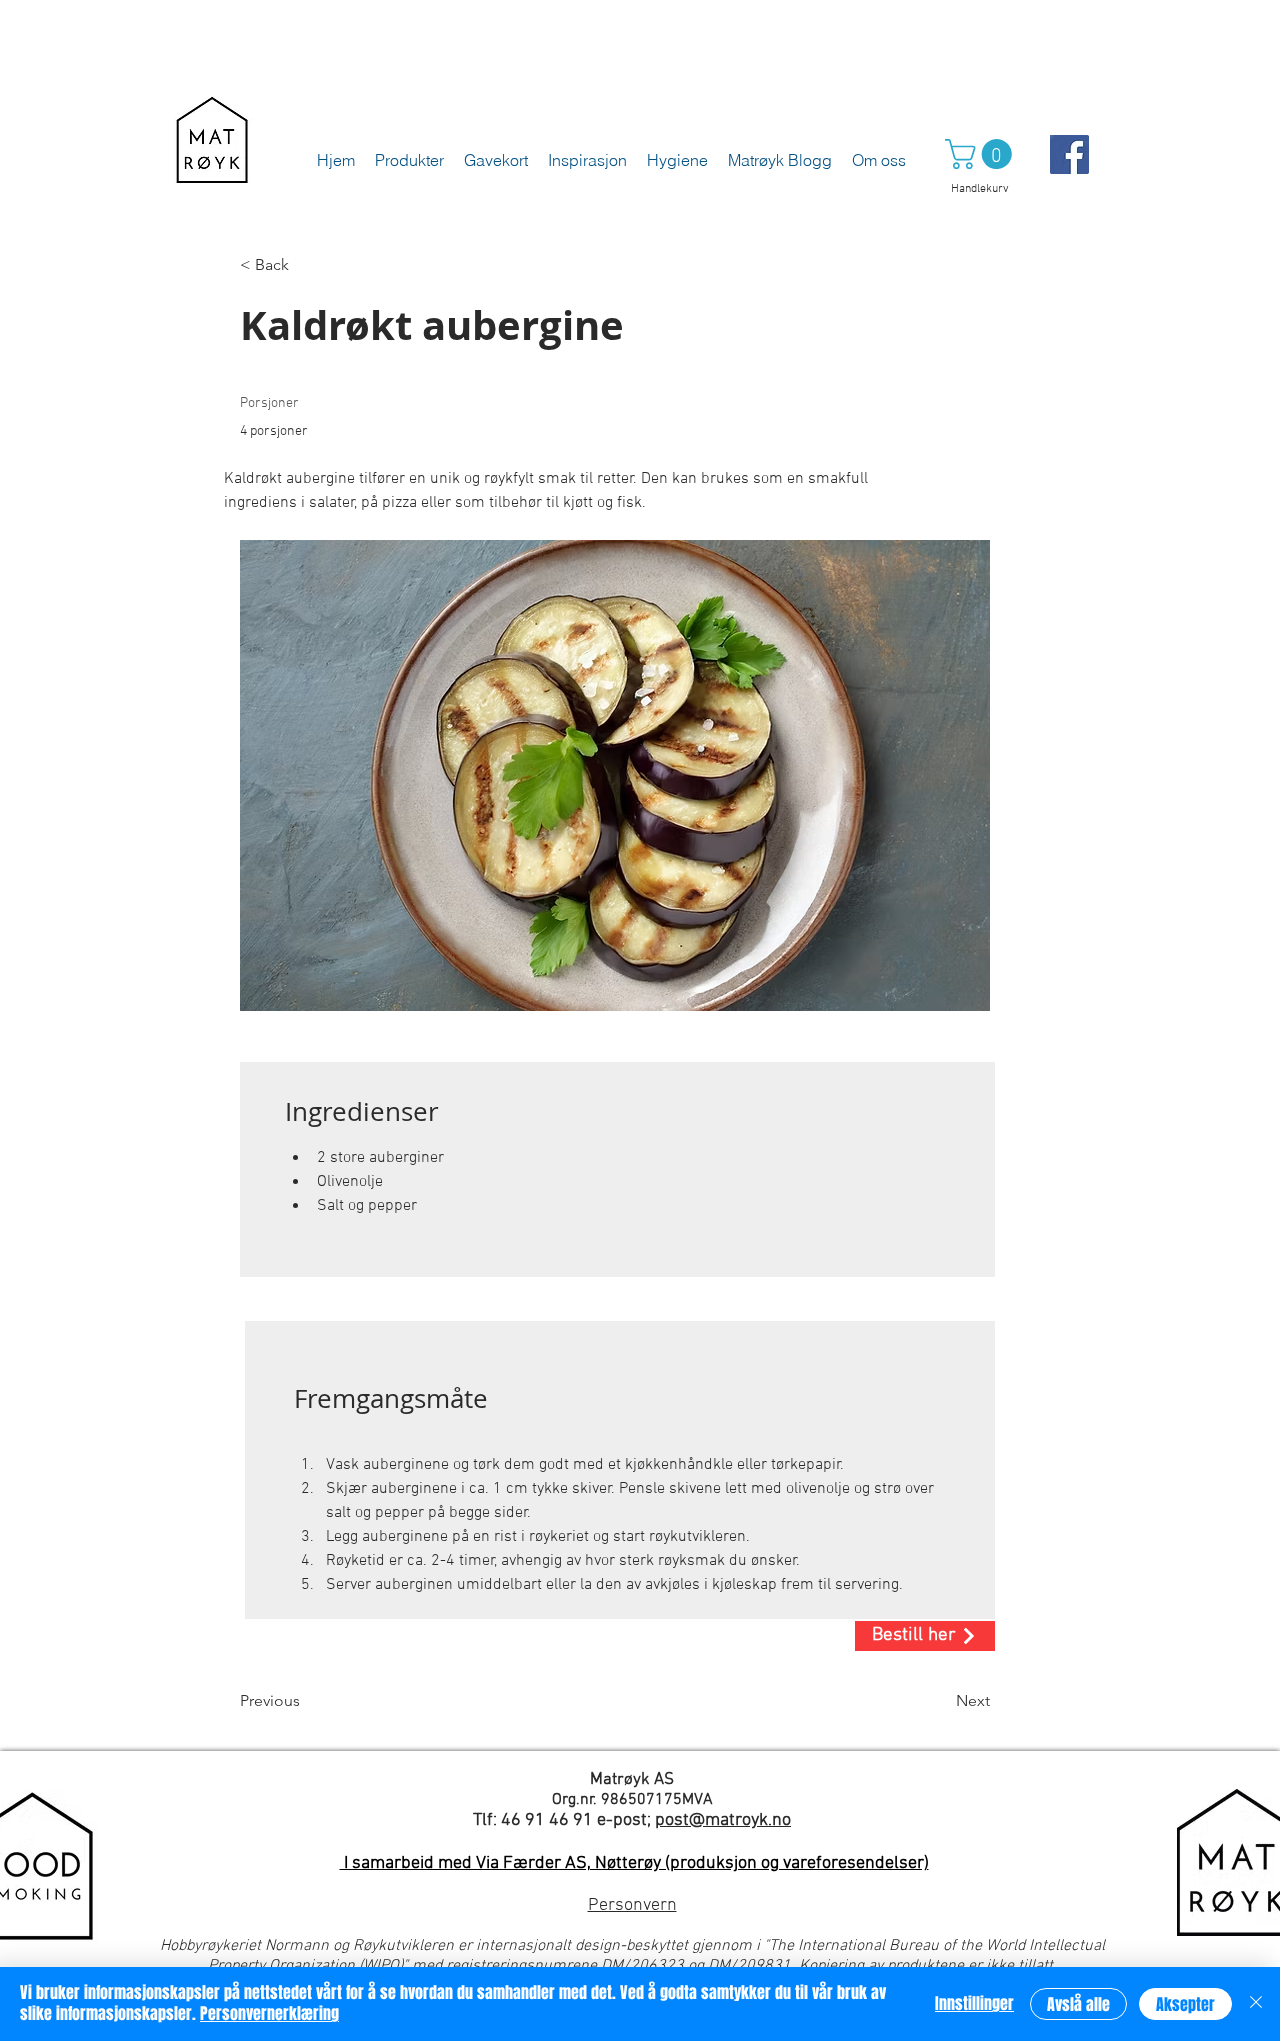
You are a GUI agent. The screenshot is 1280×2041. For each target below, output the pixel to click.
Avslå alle (1078, 2004)
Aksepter (1185, 2004)
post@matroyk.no (723, 1820)
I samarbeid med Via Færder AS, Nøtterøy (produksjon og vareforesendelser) (634, 1863)
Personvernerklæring (269, 2013)
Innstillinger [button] (974, 2003)
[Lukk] (1256, 2004)
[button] (982, 154)
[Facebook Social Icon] (1069, 154)
